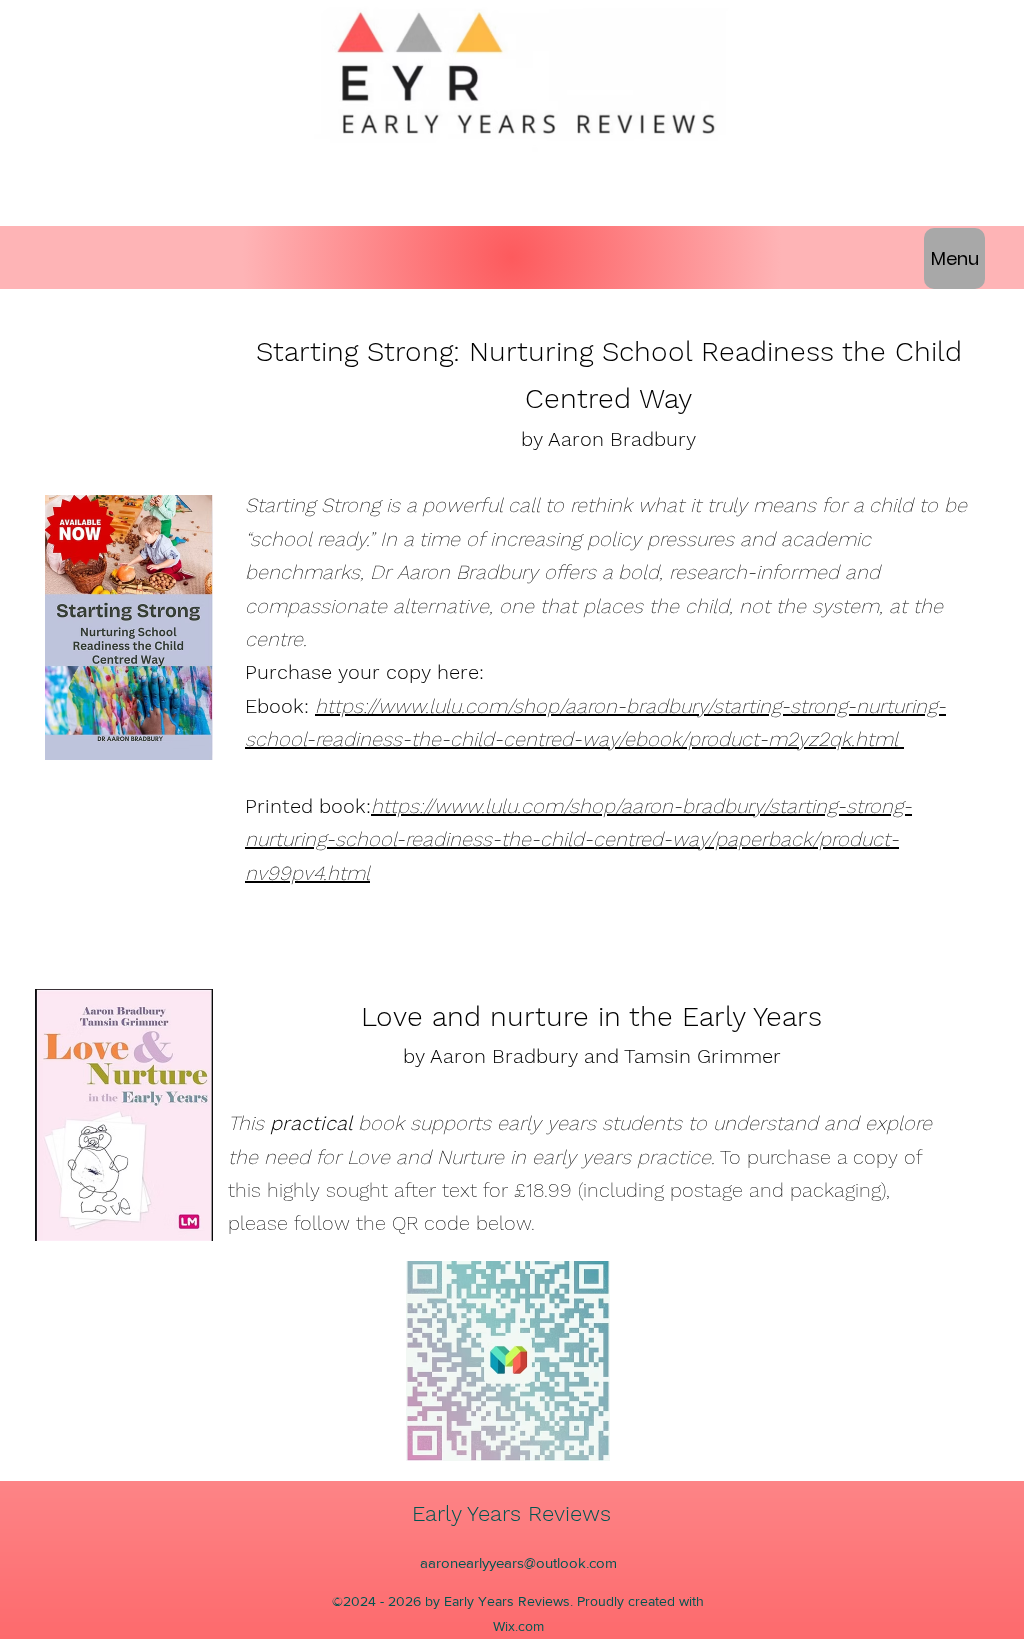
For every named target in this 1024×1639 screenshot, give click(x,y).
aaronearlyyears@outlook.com (518, 1562)
